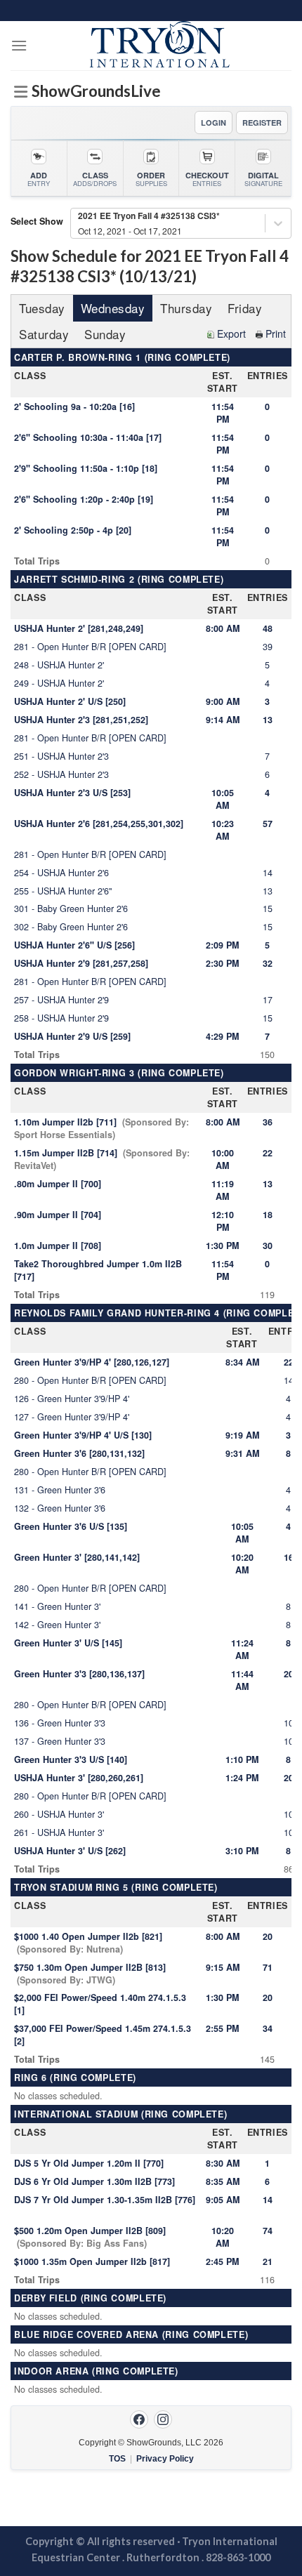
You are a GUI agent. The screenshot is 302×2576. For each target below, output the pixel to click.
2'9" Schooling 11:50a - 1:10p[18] (86, 468)
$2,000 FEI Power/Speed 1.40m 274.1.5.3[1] (100, 2004)
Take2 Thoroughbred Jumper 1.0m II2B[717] (98, 1270)
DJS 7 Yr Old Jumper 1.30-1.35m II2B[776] (105, 2200)
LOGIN (214, 123)
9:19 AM (242, 1435)
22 (268, 1153)
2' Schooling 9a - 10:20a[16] (74, 407)
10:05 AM (223, 799)
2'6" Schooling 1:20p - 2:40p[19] (84, 499)
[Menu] (19, 45)
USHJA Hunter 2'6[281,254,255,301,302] (99, 824)
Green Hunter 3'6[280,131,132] (79, 1453)
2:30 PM (222, 963)
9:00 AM (223, 701)
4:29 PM (222, 1036)
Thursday (186, 308)
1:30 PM (222, 1246)
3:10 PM (242, 1851)
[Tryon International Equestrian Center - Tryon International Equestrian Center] (159, 46)
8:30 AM (223, 2163)
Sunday (105, 334)
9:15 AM (223, 1967)
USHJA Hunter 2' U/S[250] (70, 701)
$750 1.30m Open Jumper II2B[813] (90, 1974)
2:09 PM (222, 945)
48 (268, 628)
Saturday (44, 334)
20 (289, 1674)
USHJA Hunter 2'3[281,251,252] (81, 720)
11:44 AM (242, 1680)
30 (268, 1246)
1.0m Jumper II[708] (58, 1246)
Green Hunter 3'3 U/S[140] (71, 1759)
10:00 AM (223, 1159)
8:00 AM (223, 628)
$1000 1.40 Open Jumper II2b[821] (88, 1943)
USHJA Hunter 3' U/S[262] (70, 1851)
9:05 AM (223, 2200)
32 (268, 963)
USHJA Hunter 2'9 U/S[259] (72, 1036)
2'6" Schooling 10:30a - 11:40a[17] (88, 437)
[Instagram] (163, 2419)
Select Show (37, 221)
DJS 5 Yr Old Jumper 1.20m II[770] (89, 2163)
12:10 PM (223, 1221)
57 (268, 824)
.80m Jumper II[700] (58, 1184)
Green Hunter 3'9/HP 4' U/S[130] (83, 1435)
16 (289, 1557)
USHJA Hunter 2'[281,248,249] (79, 628)
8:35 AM (223, 2181)
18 (268, 1215)
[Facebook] (139, 2419)
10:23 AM (223, 830)
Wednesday (113, 308)
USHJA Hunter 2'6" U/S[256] (74, 945)
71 (268, 1967)
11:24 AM (242, 1649)
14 (268, 2200)
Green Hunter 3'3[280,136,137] (79, 1674)
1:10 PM (242, 1759)
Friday (245, 308)
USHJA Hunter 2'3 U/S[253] (72, 793)
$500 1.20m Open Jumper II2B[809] (90, 2237)
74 (268, 2231)
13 (268, 720)
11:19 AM (223, 1190)
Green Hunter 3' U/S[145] (68, 1643)
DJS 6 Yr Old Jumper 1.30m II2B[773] (94, 2181)
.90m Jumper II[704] (58, 1215)
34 (268, 2028)
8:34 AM (242, 1362)
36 (268, 1122)
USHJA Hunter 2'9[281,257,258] (81, 963)
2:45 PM (222, 2261)
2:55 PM (222, 2028)
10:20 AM (242, 1564)
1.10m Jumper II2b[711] (101, 1128)
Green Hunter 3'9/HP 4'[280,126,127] (92, 1362)
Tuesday (42, 308)
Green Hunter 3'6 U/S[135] (71, 1526)
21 (268, 2261)
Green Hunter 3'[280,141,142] (77, 1557)
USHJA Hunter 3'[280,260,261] (79, 1778)
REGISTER (262, 123)
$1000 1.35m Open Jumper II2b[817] (92, 2261)
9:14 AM (223, 720)
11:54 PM (223, 413)
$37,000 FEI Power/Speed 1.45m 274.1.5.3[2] (103, 2035)
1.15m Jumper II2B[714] (102, 1159)
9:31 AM (242, 1453)
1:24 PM (242, 1778)
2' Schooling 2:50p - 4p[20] (73, 530)
